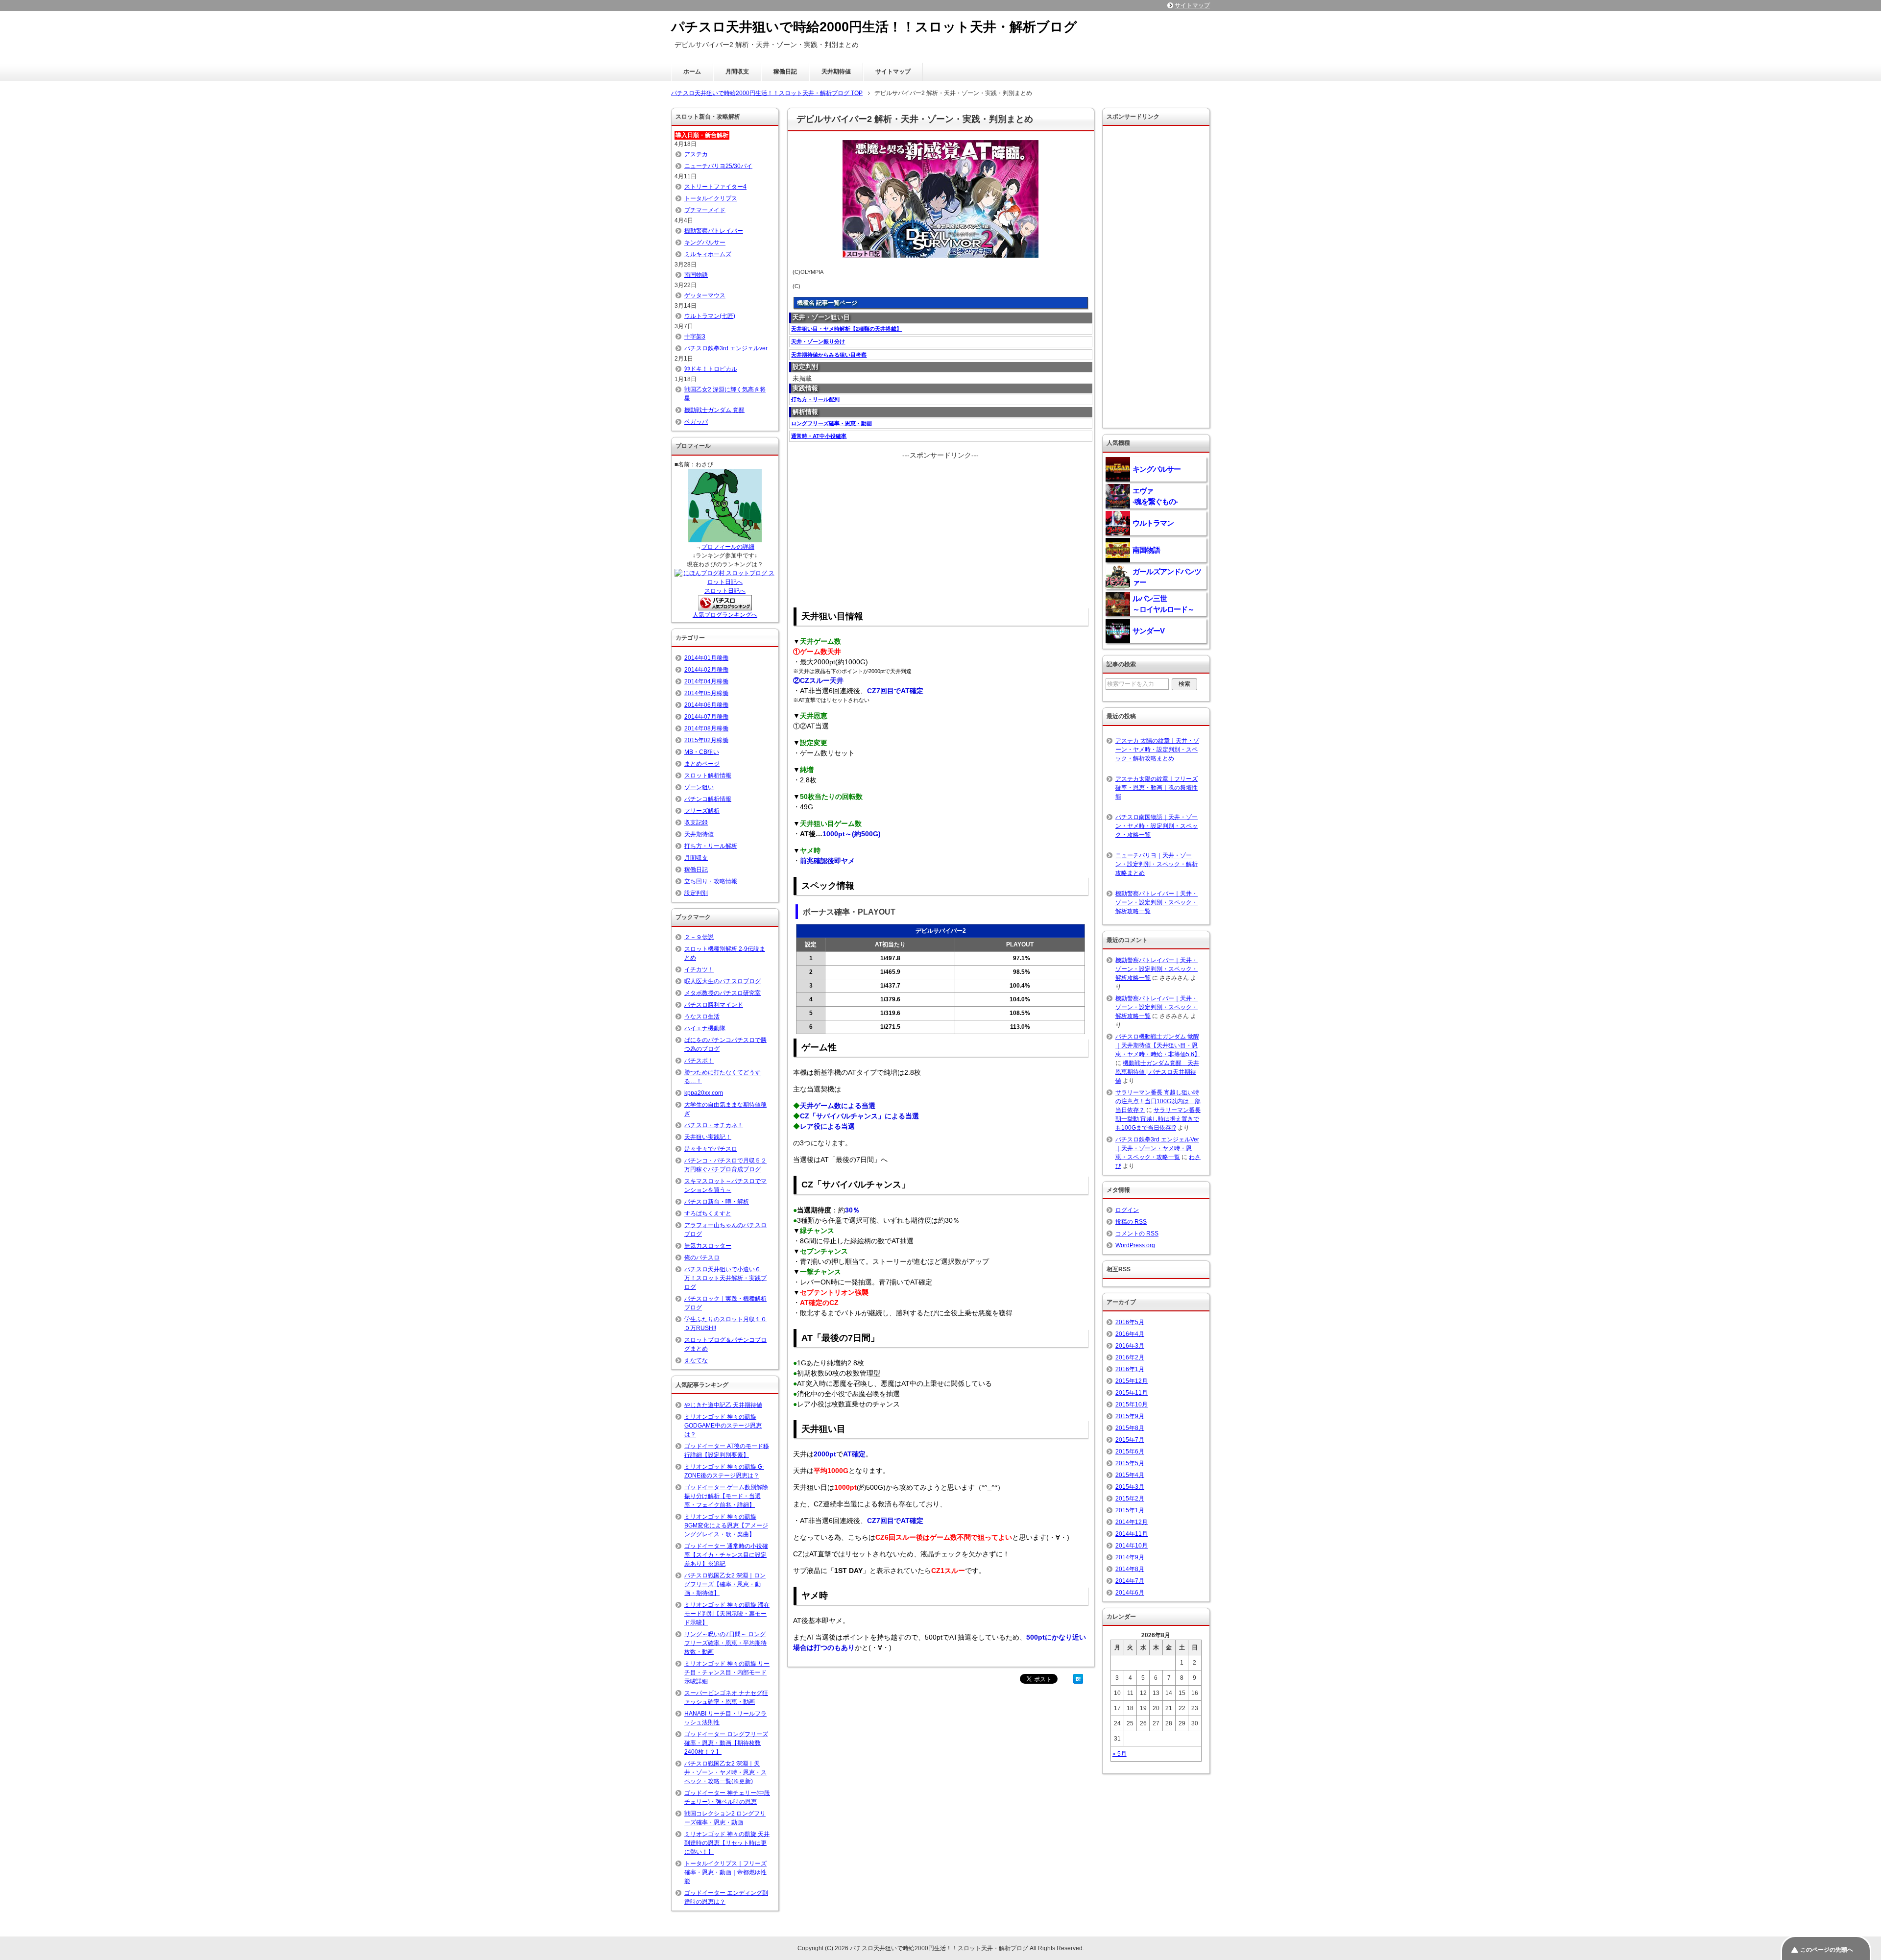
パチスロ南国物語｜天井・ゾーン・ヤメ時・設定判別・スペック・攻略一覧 (1157, 826)
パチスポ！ (699, 1061)
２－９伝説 (699, 937)
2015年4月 (1130, 1475)
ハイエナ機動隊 (705, 1028)
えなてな (696, 1360)
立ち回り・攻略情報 (711, 881)
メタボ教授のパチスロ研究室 (723, 993)
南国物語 (696, 275)
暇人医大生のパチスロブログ (723, 981)
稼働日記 (785, 72)
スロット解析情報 (708, 775)
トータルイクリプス (711, 198)
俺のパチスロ (702, 1258)
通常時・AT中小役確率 (819, 436)
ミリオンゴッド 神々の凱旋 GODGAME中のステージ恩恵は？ (723, 1426)
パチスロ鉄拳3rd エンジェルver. (726, 348)
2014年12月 (1132, 1522)
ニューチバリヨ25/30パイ (718, 166)
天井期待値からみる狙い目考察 (829, 355)
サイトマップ (893, 72)
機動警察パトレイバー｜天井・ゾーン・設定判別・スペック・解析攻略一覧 (1157, 902)
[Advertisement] (940, 529)
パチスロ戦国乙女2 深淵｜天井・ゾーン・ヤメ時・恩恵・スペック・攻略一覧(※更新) (725, 1772)
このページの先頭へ (1827, 1950)
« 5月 (1120, 1754)
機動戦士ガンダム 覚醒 (714, 410)
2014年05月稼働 (706, 693)
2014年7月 (1130, 1581)
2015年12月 (1132, 1381)
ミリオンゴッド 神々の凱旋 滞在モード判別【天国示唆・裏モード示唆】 (727, 1614)
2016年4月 (1130, 1334)
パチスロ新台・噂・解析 (717, 1202)
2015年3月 (1130, 1487)
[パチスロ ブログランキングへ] (725, 606)
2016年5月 (1130, 1322)
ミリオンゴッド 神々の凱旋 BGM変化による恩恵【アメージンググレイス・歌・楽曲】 (726, 1525)
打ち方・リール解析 (711, 846)
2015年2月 (1130, 1499)
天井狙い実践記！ (708, 1137)
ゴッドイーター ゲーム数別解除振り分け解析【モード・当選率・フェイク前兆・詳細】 (726, 1496)
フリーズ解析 (702, 811)
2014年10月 (1132, 1546)
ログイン (1127, 1210)
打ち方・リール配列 (815, 399)
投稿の (1131, 1222)
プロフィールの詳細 (728, 547)
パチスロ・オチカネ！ (714, 1125)
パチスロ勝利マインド (714, 1005)
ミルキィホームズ (708, 254)
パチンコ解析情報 (708, 799)
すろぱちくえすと (708, 1213)
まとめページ (702, 764)
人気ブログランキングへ (725, 615)
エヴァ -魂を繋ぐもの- (1155, 496)
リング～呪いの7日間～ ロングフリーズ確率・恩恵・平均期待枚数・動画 (725, 1643)
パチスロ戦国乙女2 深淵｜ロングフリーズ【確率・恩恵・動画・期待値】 (725, 1584)
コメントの (1137, 1234)
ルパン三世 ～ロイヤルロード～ (1163, 604)
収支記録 (696, 823)
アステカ (696, 154)
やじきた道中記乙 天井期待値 (723, 1405)
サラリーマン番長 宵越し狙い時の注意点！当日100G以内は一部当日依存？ (1158, 1101)
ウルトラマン (1153, 523)
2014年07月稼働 (706, 717)
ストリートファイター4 (715, 187)
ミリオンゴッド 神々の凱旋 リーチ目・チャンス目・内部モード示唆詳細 (727, 1672)
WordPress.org (1135, 1245)
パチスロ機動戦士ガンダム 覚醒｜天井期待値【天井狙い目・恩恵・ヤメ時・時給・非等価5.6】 (1158, 1045)
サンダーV (1148, 631)
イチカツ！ (699, 969)
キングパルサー (705, 242)
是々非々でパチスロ (711, 1149)
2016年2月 (1130, 1357)
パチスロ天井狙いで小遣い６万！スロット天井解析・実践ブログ (725, 1278)
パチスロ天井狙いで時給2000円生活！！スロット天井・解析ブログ (874, 27)
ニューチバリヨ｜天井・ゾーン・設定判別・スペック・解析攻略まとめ (1157, 864)
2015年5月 (1130, 1463)
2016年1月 (1130, 1369)
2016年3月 (1130, 1346)
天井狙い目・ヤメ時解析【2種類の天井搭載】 (846, 329)
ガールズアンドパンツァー (1167, 577)
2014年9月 (1130, 1557)
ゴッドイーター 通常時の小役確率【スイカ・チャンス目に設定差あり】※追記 (726, 1555)
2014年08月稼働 (706, 728)
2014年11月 (1132, 1534)
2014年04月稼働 (706, 681)
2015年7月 (1130, 1440)
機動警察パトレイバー (714, 231)
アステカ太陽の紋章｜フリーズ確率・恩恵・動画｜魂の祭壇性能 (1157, 788)
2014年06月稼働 (706, 705)
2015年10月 (1132, 1404)
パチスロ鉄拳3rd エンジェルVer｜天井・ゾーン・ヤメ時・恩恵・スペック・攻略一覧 (1157, 1148)
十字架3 (695, 337)
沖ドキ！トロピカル (711, 369)
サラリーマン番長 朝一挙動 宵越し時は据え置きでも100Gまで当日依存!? (1158, 1119)
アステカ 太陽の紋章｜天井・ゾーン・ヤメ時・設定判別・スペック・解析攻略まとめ (1157, 750)
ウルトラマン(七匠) (710, 316)
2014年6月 (1130, 1593)
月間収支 (737, 72)
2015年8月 (1130, 1428)
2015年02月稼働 (706, 740)
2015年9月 (1130, 1416)
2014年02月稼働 (706, 670)
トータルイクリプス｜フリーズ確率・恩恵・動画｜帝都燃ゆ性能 (725, 1872)
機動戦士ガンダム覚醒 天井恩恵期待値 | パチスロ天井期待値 (1157, 1072)
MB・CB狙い (702, 752)
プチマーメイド (705, 210)
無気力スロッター (708, 1246)
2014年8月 (1130, 1569)
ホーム (692, 72)
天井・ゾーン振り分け (818, 341)
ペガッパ (696, 422)
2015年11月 (1132, 1393)
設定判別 (696, 893)
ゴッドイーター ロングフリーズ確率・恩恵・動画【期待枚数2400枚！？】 (726, 1743)
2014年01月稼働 (706, 658)
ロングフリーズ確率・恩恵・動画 (832, 423)
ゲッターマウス (705, 295)
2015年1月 (1130, 1510)
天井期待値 (836, 72)
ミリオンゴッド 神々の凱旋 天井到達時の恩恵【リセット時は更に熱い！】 (727, 1843)
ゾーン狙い (699, 787)
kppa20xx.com (704, 1093)
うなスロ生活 (702, 1016)
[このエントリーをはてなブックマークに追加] (1078, 1678)
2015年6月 (1130, 1452)
